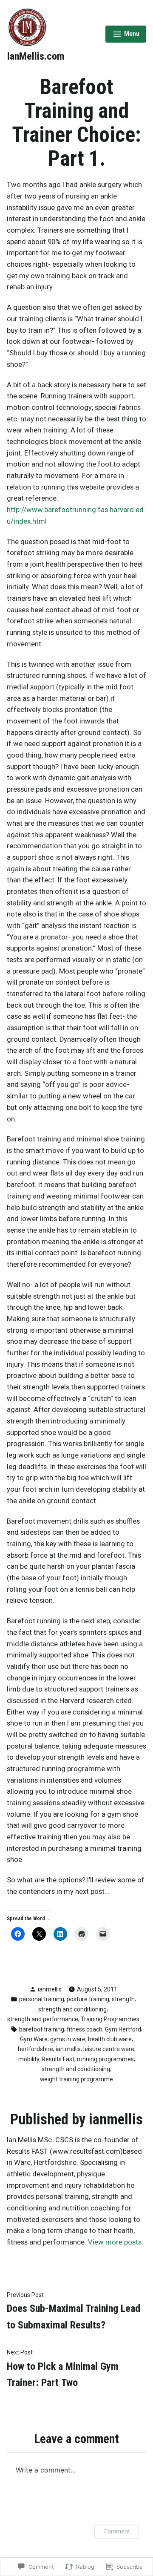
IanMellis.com (36, 56)
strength (123, 1999)
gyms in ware (68, 2039)
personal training (42, 1999)
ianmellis (50, 1989)
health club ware (110, 2039)
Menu (126, 35)
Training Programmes (110, 2019)
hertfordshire (35, 2049)
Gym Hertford (123, 2029)
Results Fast (58, 2059)
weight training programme (76, 2079)
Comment (117, 2531)
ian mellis (68, 2049)
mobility (29, 2059)
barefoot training (42, 2029)
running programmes (105, 2059)
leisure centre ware (109, 2049)
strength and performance (43, 2019)
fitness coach (85, 2029)
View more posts (115, 2242)
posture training (88, 1999)
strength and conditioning (72, 2009)
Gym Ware (34, 2039)
